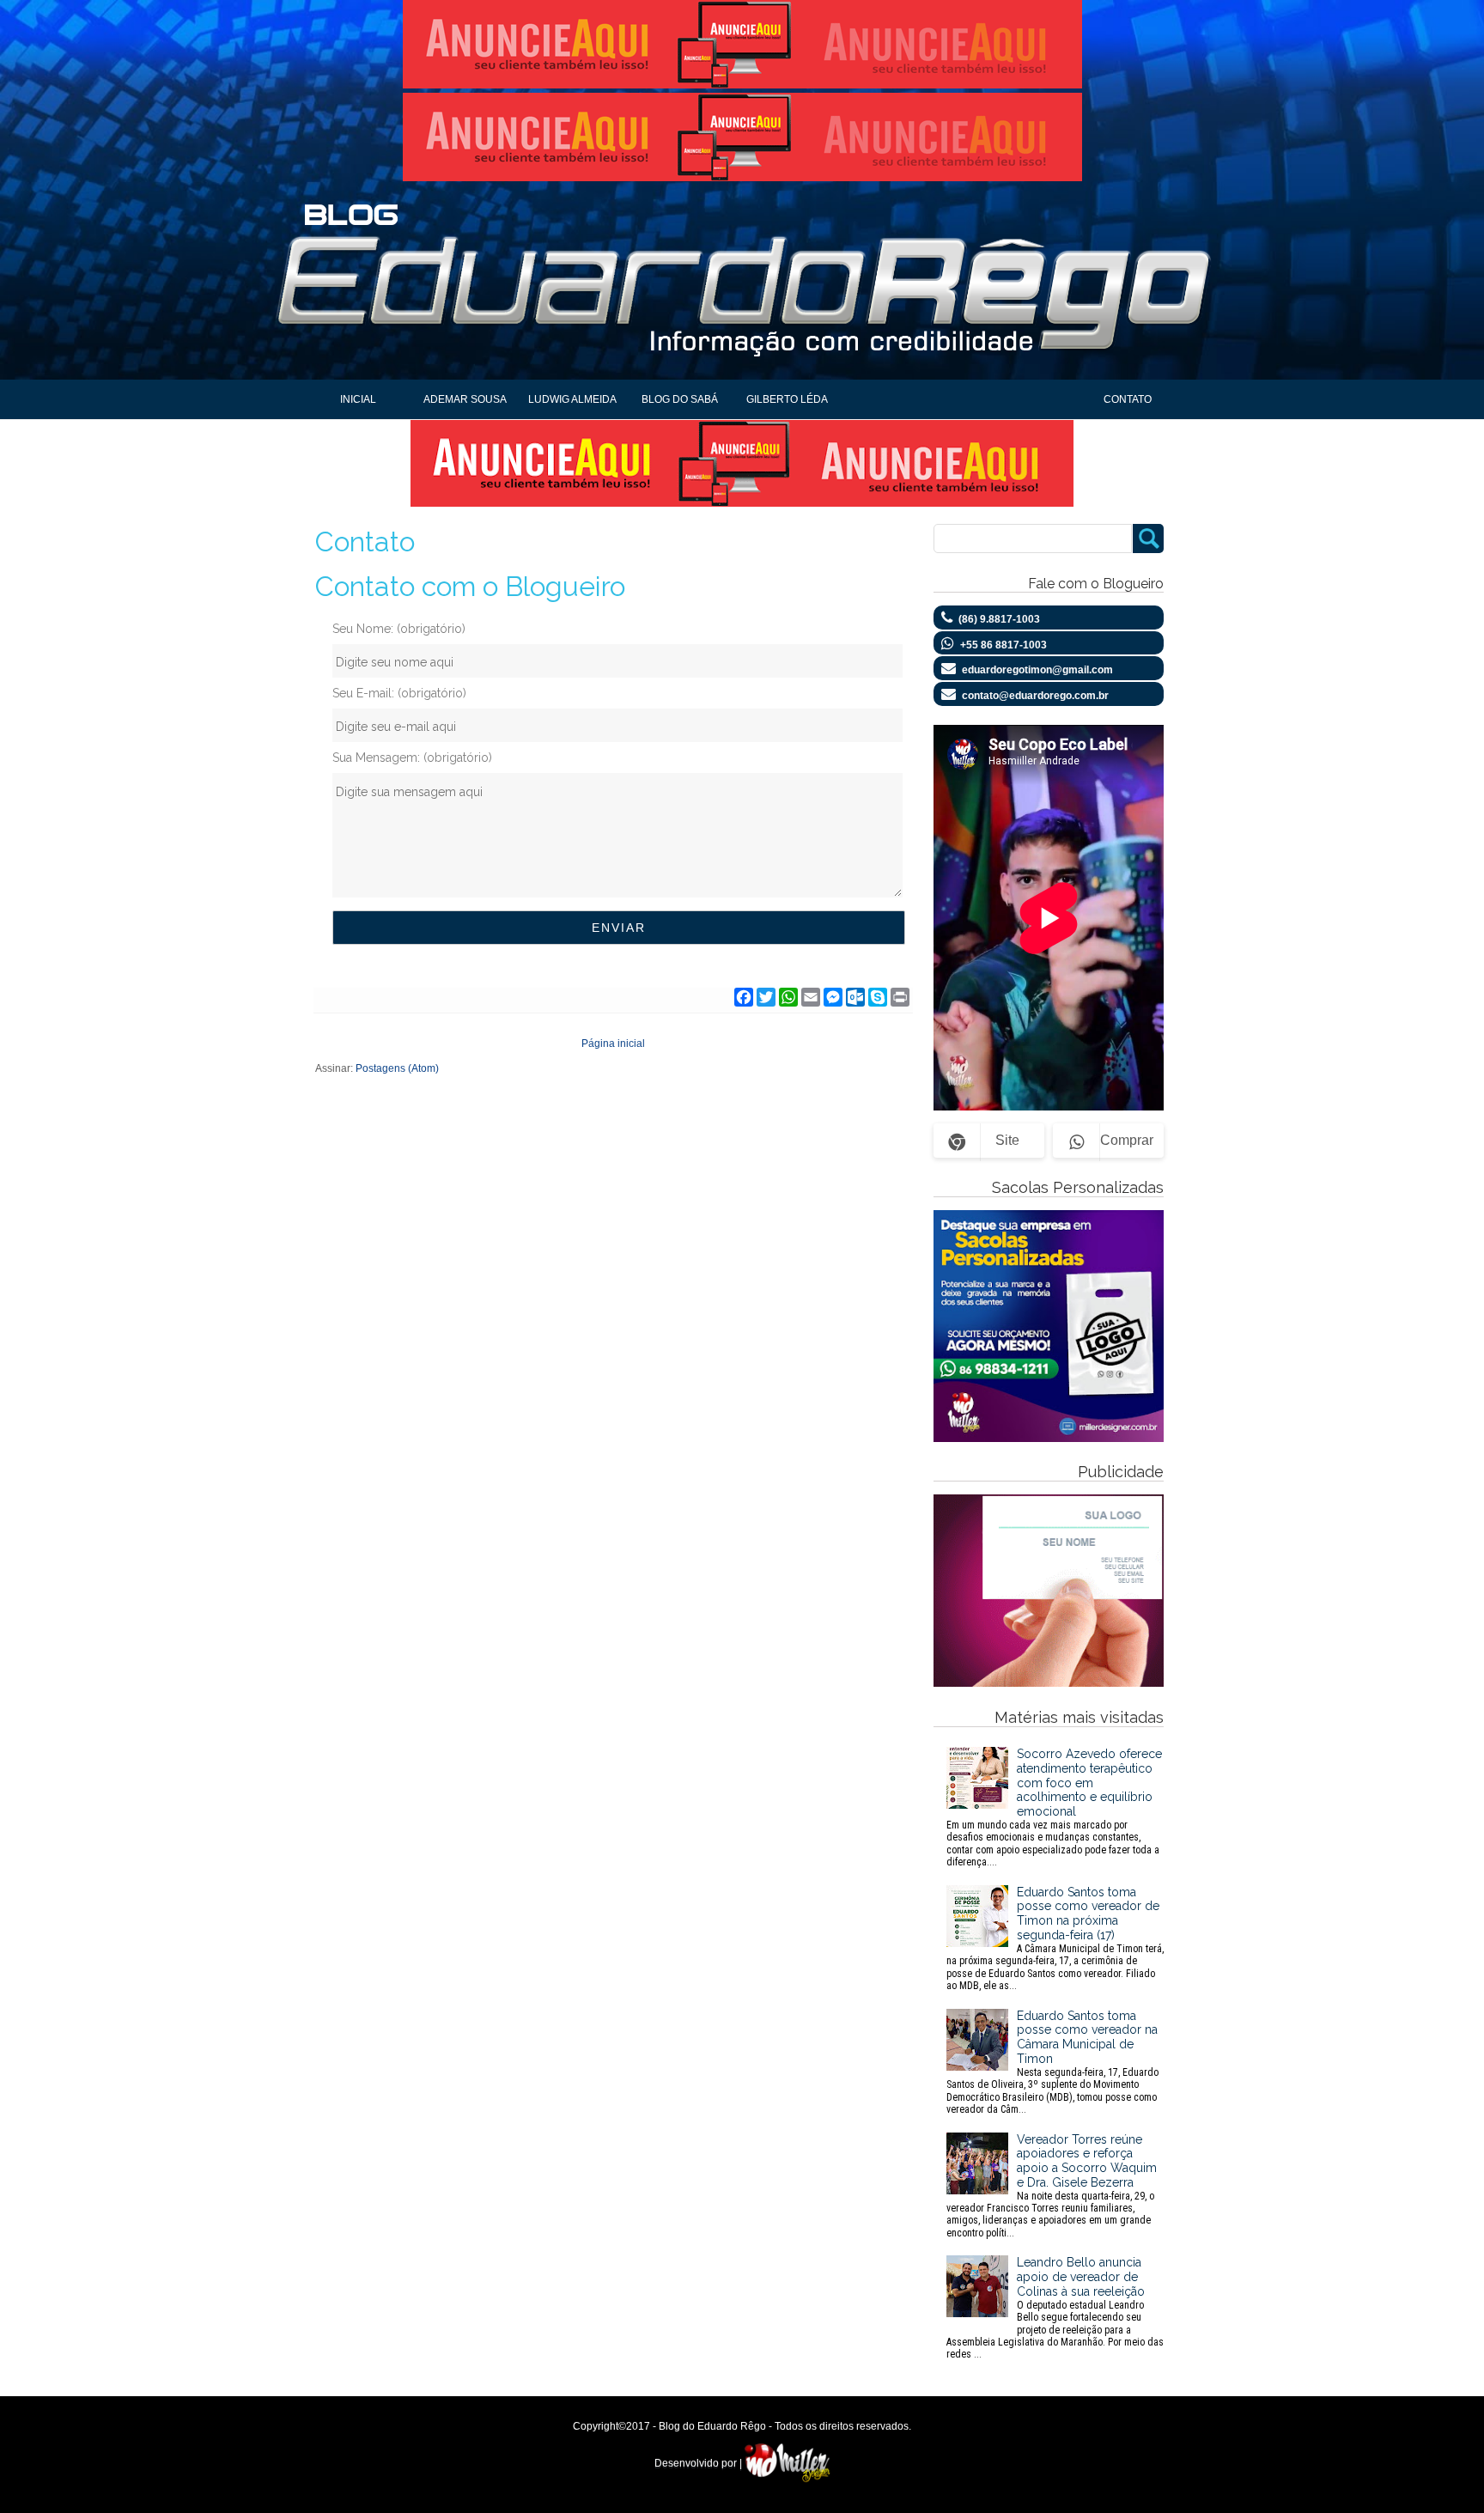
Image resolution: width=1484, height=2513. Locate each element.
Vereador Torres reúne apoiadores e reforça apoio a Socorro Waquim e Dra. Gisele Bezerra (1052, 2186)
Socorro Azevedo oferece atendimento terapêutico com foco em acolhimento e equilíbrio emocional (1054, 1807)
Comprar (1127, 1140)
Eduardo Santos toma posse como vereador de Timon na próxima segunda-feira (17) (1055, 1938)
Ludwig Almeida (572, 399)
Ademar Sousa (465, 399)
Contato (1128, 399)
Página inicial (613, 1044)
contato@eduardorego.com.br (1035, 696)
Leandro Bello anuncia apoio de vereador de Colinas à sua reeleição (1055, 2308)
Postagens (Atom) (397, 1068)
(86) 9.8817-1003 (999, 619)
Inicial (358, 399)
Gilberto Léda (787, 399)
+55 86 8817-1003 (1004, 645)
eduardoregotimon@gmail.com (1037, 670)
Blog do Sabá (680, 399)
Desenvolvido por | (699, 2463)
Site (1007, 1140)
